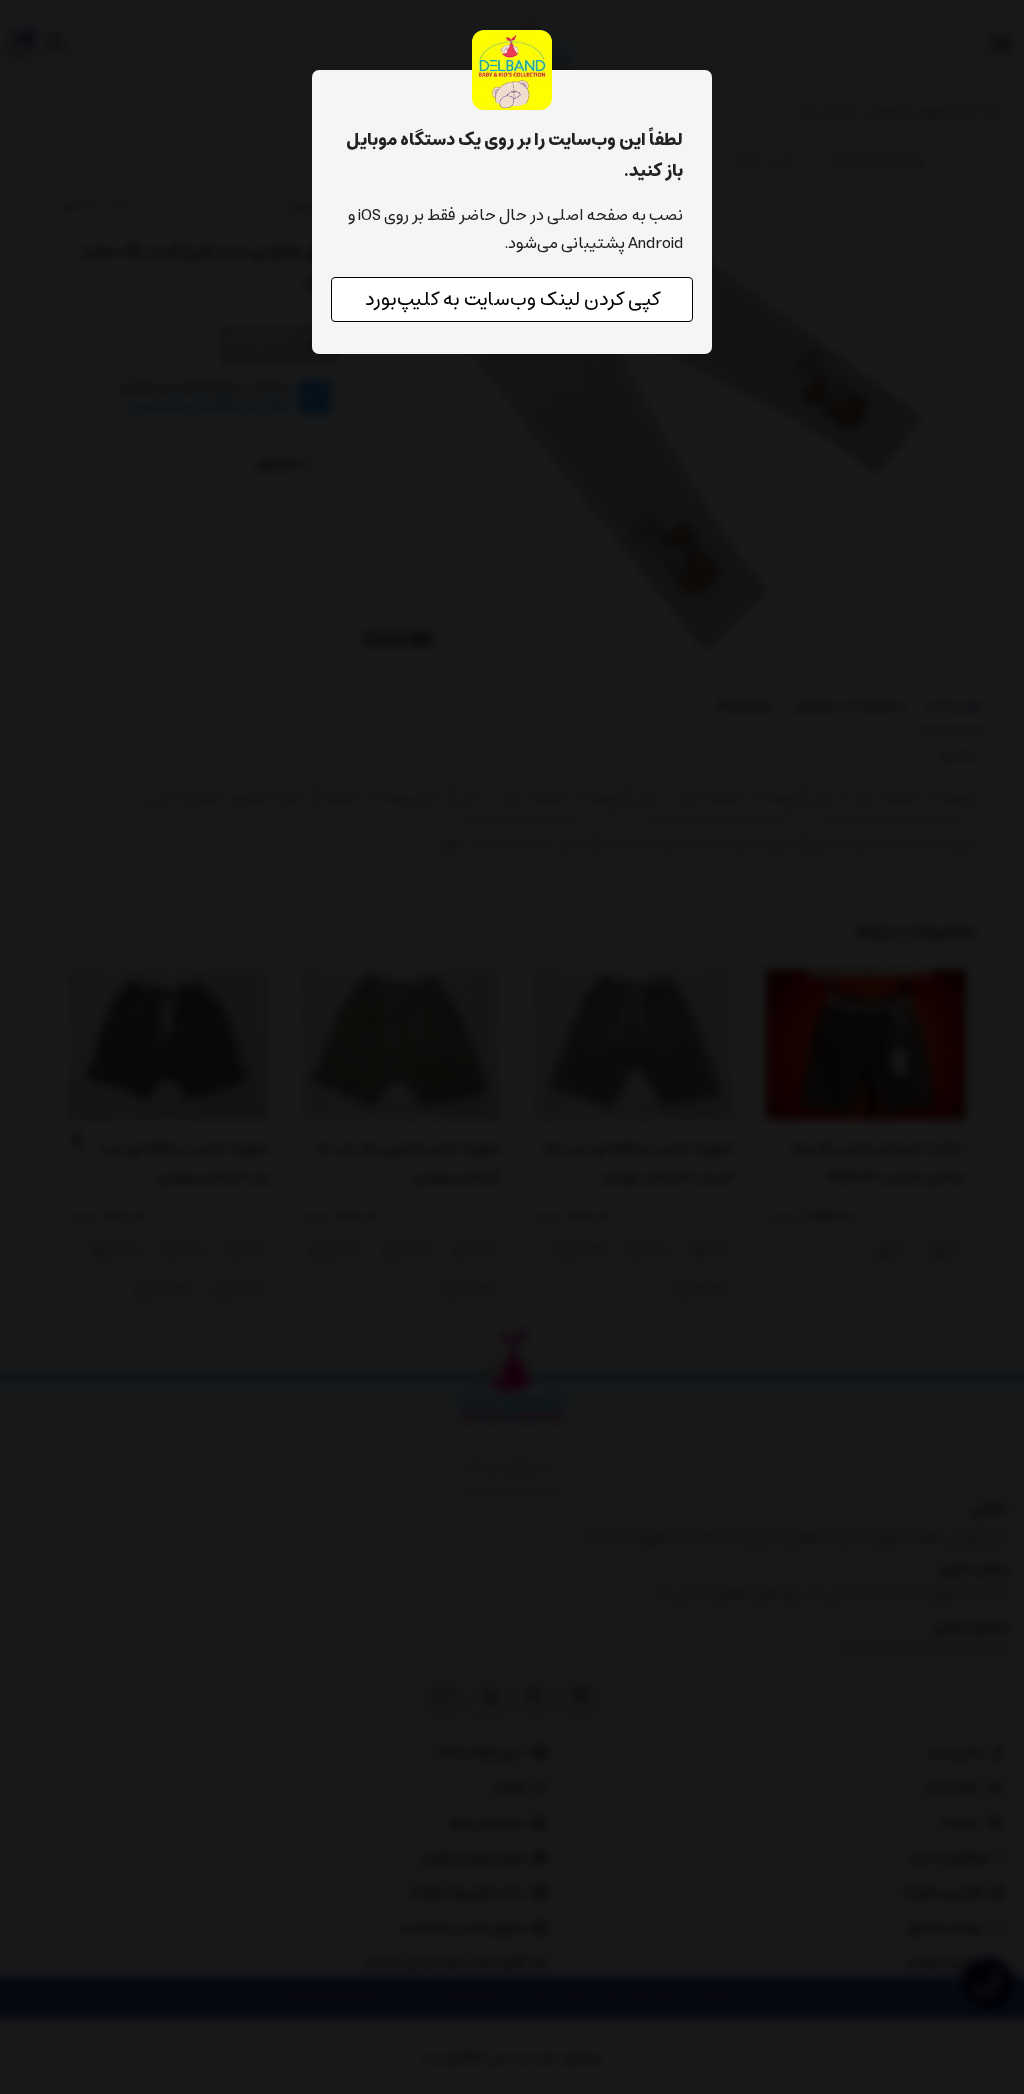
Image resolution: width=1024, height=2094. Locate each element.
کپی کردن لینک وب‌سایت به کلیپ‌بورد (512, 299)
